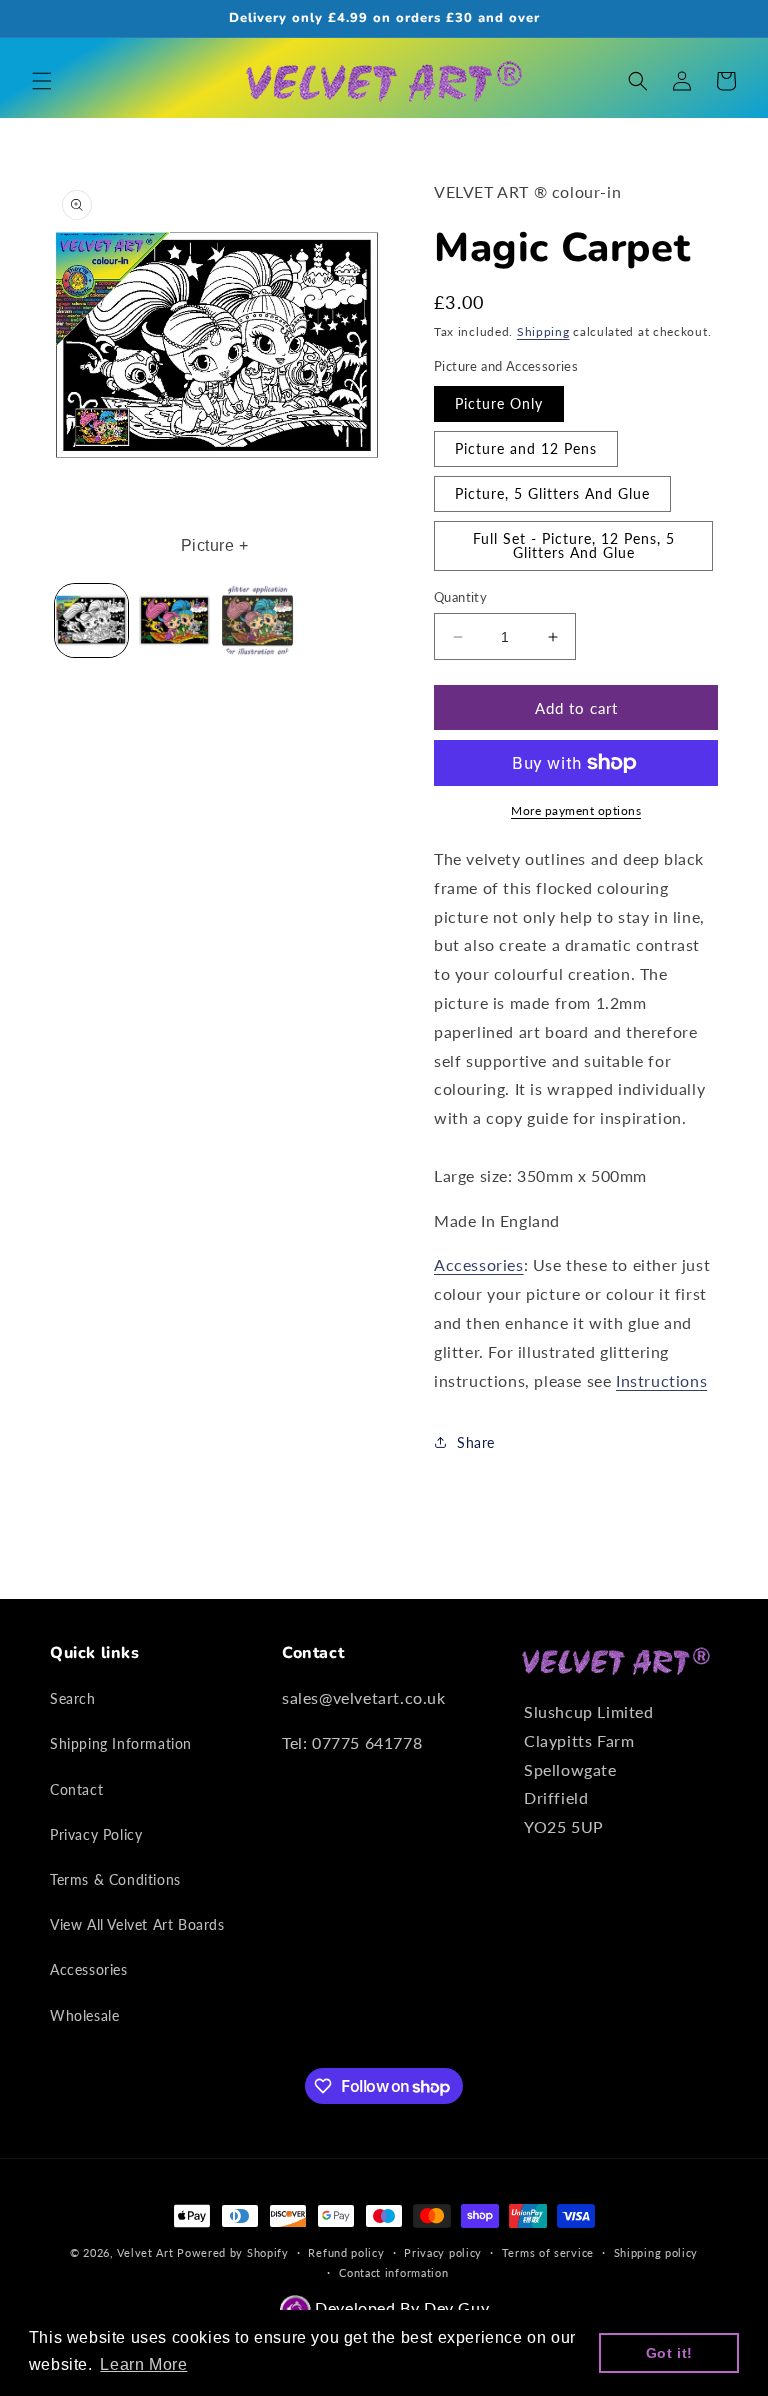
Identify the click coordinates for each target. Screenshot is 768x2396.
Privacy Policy (96, 1834)
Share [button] (476, 1442)
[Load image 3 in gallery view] (257, 620)
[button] (42, 81)
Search (73, 1698)
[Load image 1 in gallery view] (91, 620)
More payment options (576, 810)
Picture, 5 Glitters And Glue (552, 493)
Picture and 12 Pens (526, 448)
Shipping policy (656, 2252)
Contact (76, 1789)
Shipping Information (121, 1743)
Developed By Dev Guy (400, 2307)
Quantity (460, 597)
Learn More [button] (143, 2364)
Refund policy (346, 2252)
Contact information (393, 2272)
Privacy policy (443, 2252)
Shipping (543, 331)
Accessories (479, 1264)
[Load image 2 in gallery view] (174, 620)
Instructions (661, 1380)
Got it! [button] (669, 2353)
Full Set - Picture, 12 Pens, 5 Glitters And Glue (574, 545)
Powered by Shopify (233, 2252)
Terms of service (548, 2252)
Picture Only (499, 403)
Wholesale (84, 2015)
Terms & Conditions (115, 1879)
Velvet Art (145, 2252)
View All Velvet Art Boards (137, 1924)
